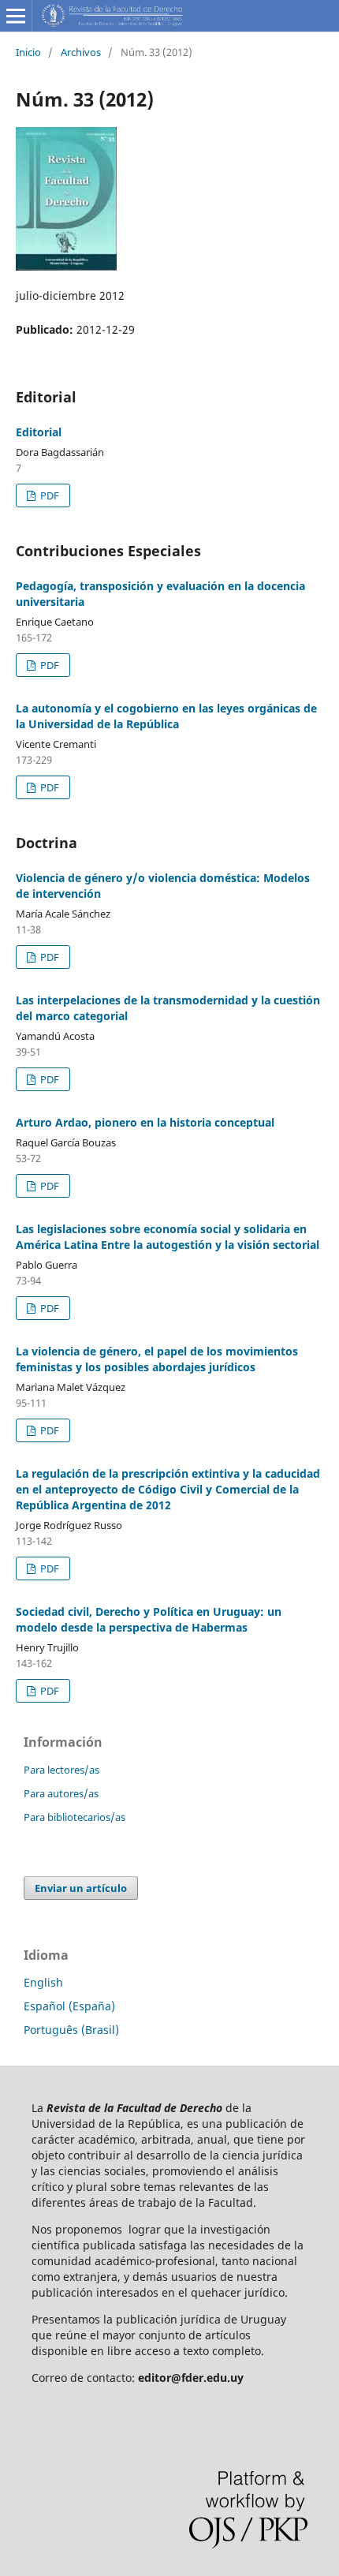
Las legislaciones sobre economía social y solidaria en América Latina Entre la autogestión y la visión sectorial (168, 1237)
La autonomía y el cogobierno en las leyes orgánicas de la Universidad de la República (166, 716)
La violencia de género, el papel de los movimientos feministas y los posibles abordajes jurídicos (157, 1359)
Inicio (28, 52)
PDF (48, 495)
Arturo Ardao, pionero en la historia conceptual (145, 1122)
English (43, 1982)
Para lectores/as (61, 1770)
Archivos (81, 52)
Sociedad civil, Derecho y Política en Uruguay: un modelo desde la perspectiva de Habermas (149, 1619)
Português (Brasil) (71, 2030)
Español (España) (69, 2006)
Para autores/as (61, 1793)
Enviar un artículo (81, 1888)
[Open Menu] (16, 16)
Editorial (39, 432)
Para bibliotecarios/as (75, 1817)
